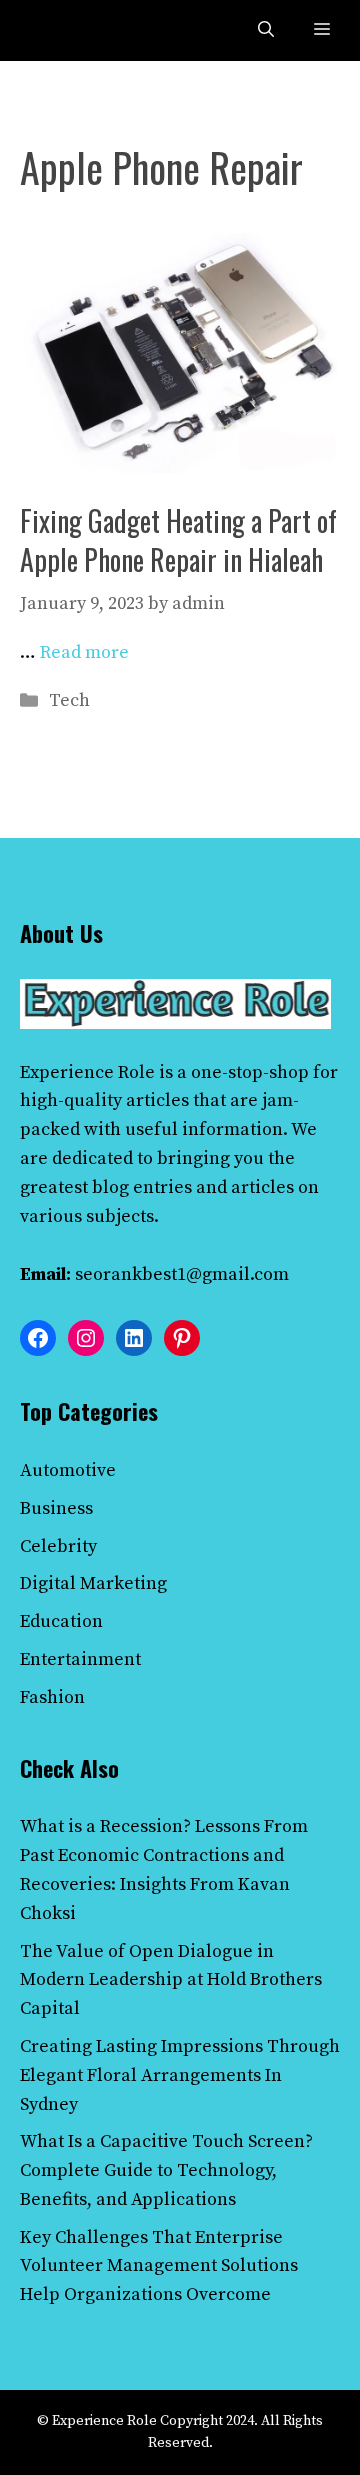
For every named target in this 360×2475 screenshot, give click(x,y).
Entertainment (80, 1659)
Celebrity (58, 1546)
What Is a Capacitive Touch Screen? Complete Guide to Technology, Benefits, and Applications (166, 2170)
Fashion (52, 1697)
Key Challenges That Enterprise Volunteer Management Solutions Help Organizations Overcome (159, 2266)
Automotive (68, 1470)
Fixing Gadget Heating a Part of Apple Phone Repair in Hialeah (178, 540)
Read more (84, 652)
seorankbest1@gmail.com (182, 1274)
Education (61, 1621)
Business (56, 1508)
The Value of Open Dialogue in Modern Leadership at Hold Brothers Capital (171, 1980)
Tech (69, 700)
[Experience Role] (62, 30)
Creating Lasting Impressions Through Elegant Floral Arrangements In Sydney (180, 2075)
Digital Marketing (93, 1583)
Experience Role (87, 1072)
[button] (266, 30)
